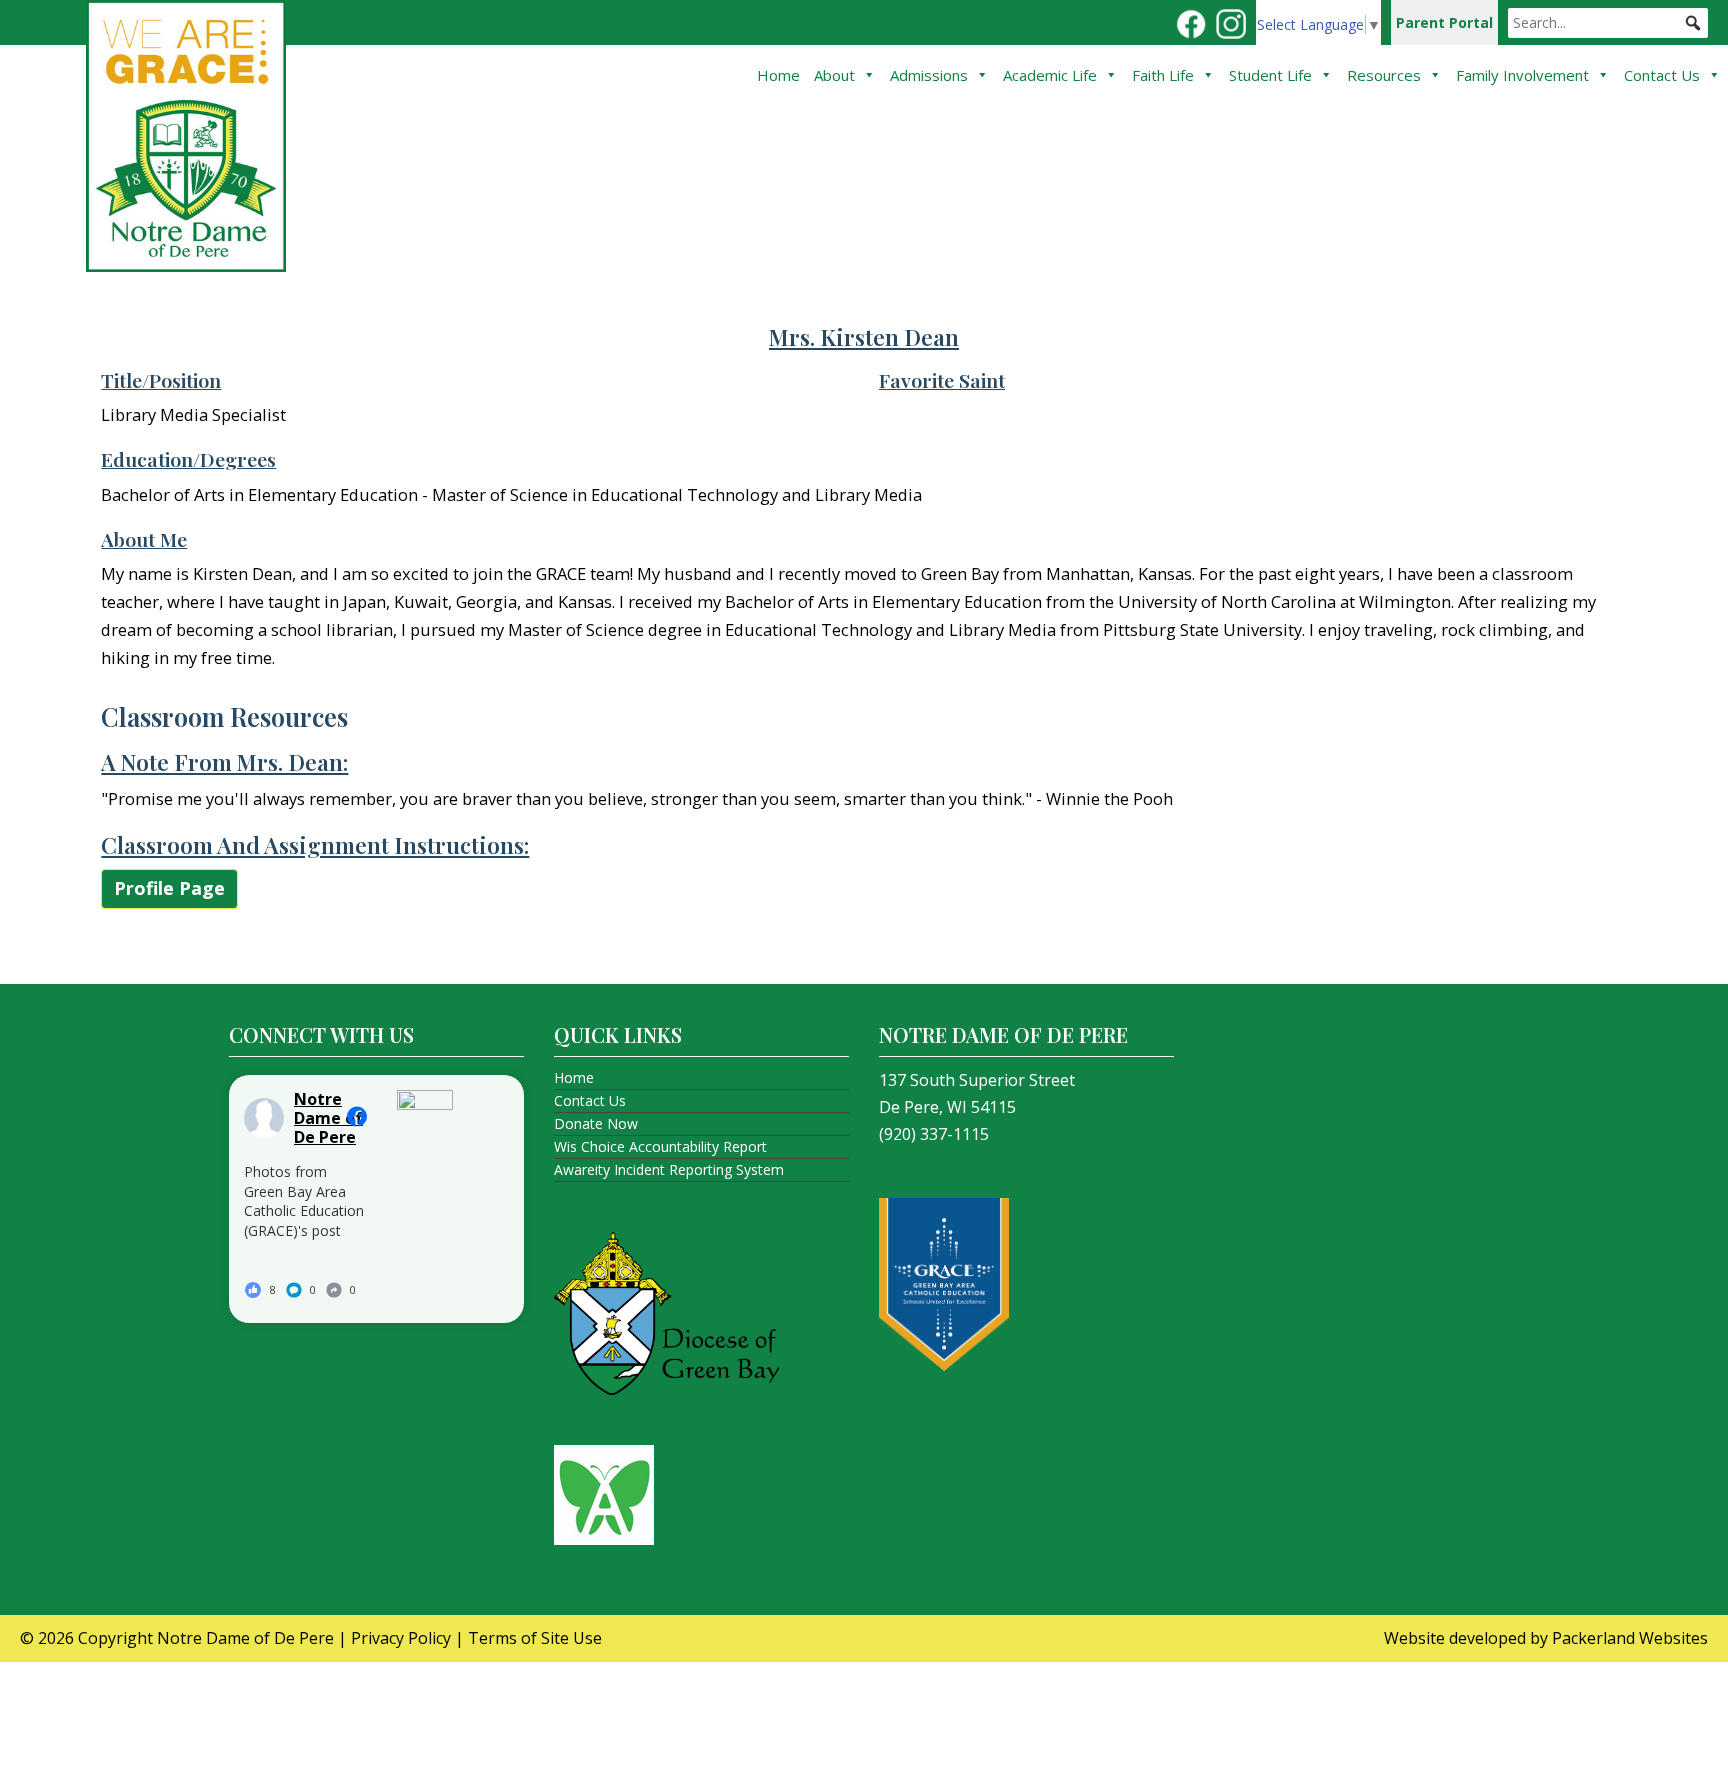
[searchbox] (1608, 23)
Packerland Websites (1630, 1638)
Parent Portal (1444, 22)
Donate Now (596, 1123)
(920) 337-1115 (934, 1134)
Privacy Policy (401, 1638)
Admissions (929, 75)
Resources (1384, 75)
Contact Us (1662, 75)
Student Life (1270, 75)
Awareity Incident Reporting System (669, 1169)
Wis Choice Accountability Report (660, 1146)
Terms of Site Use (535, 1638)
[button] (1693, 23)
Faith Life (1163, 75)
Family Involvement (1522, 75)
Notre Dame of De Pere (245, 1638)
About (834, 75)
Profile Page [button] (169, 888)
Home (778, 75)
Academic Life (1050, 75)
